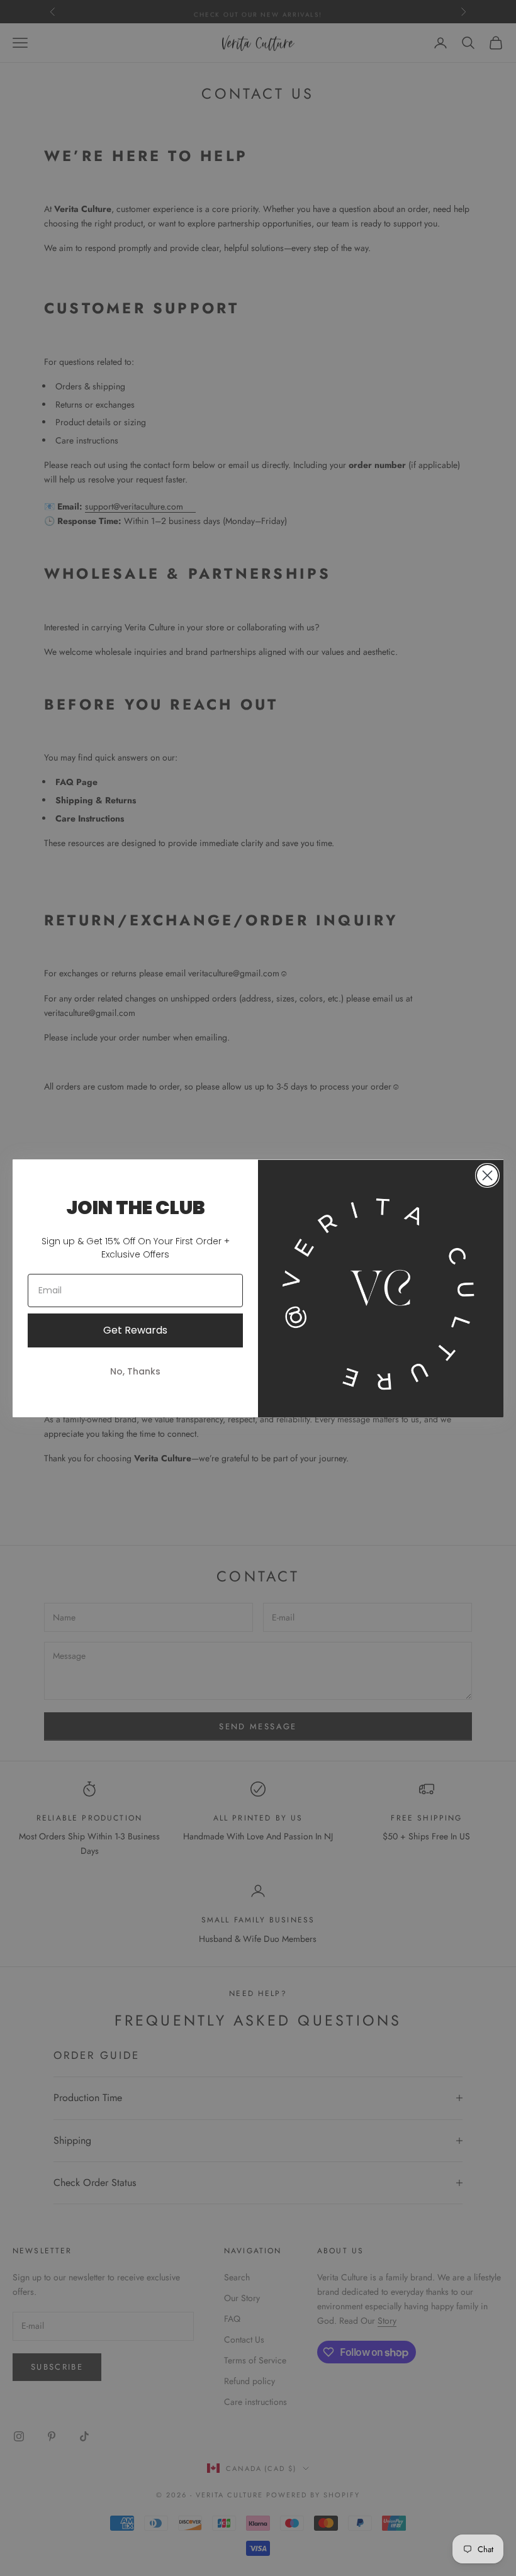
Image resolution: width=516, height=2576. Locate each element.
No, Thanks (135, 1371)
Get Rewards (135, 1330)
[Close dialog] (487, 1175)
